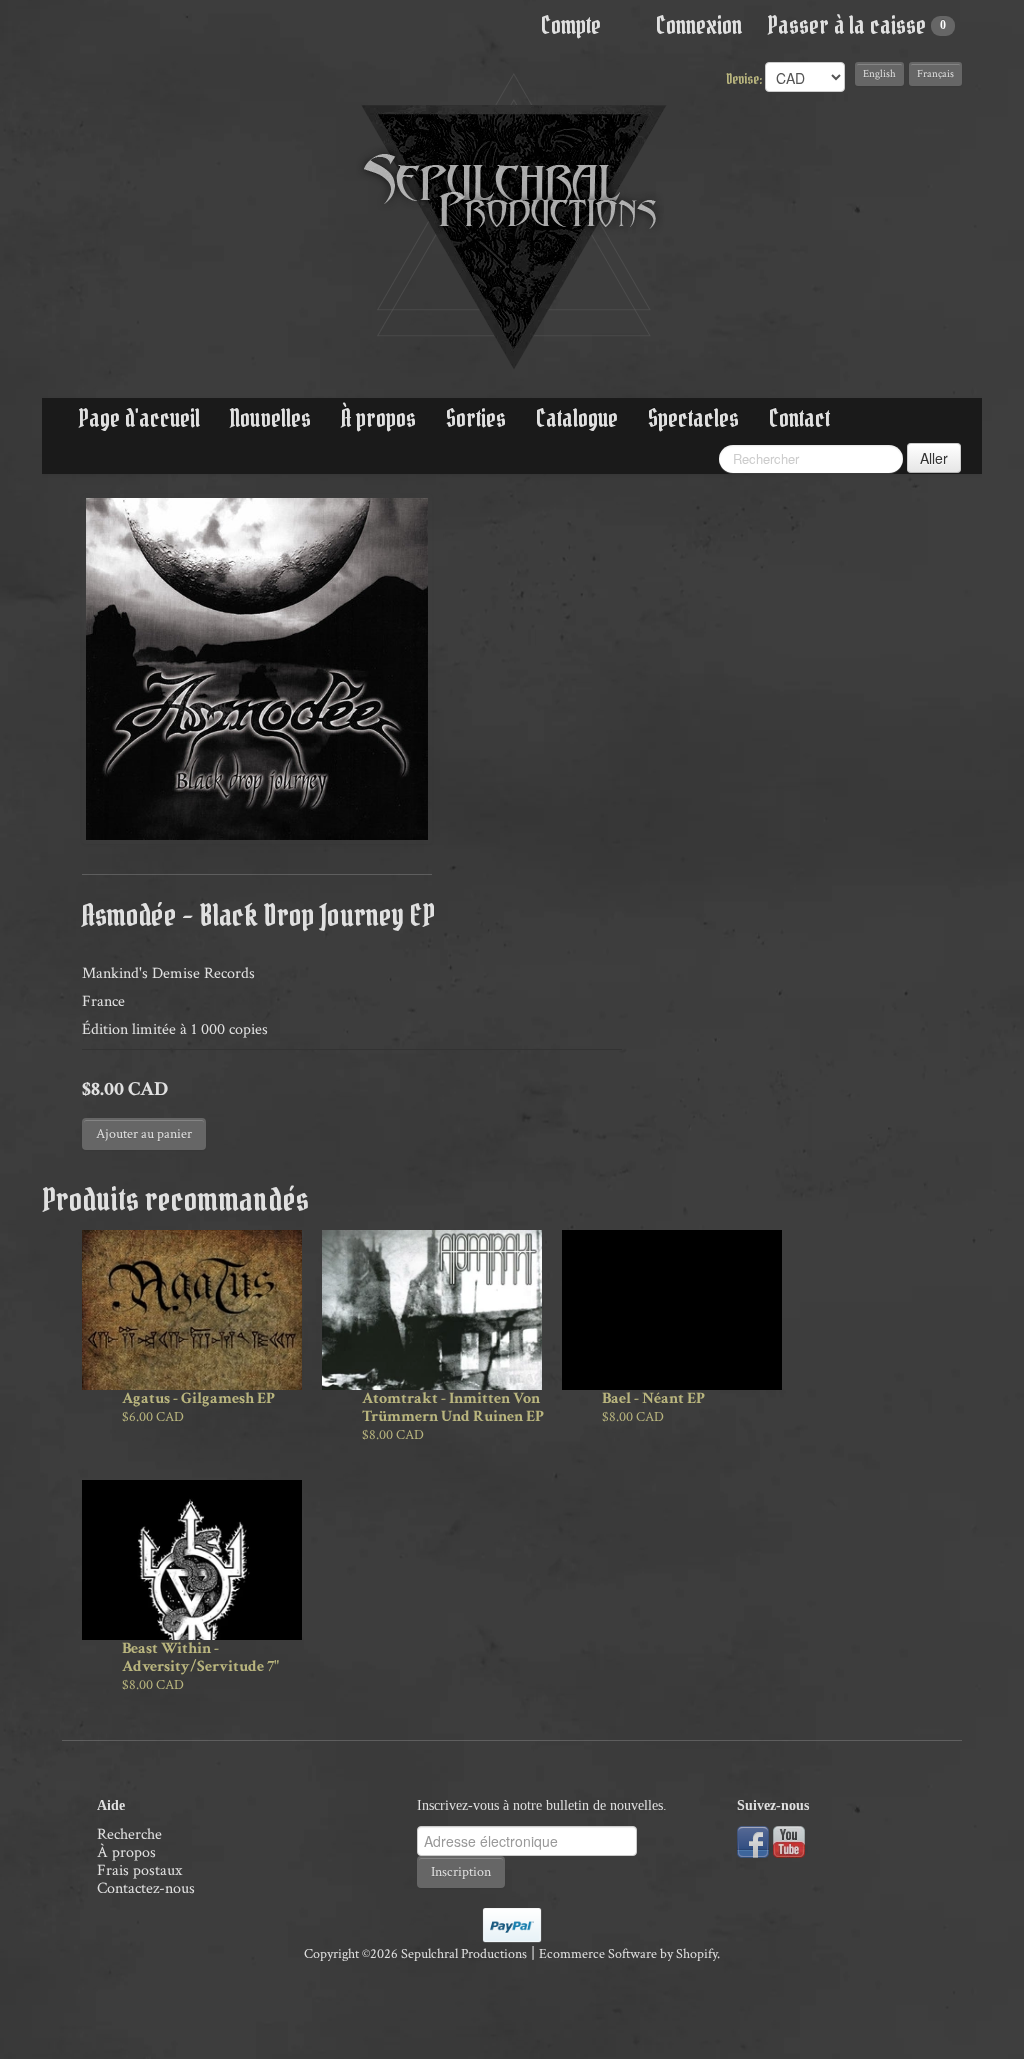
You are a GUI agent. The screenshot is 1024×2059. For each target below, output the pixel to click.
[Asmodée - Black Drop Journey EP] (257, 669)
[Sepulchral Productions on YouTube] (789, 1840)
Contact (799, 418)
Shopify (696, 1954)
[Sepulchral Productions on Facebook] (753, 1840)
